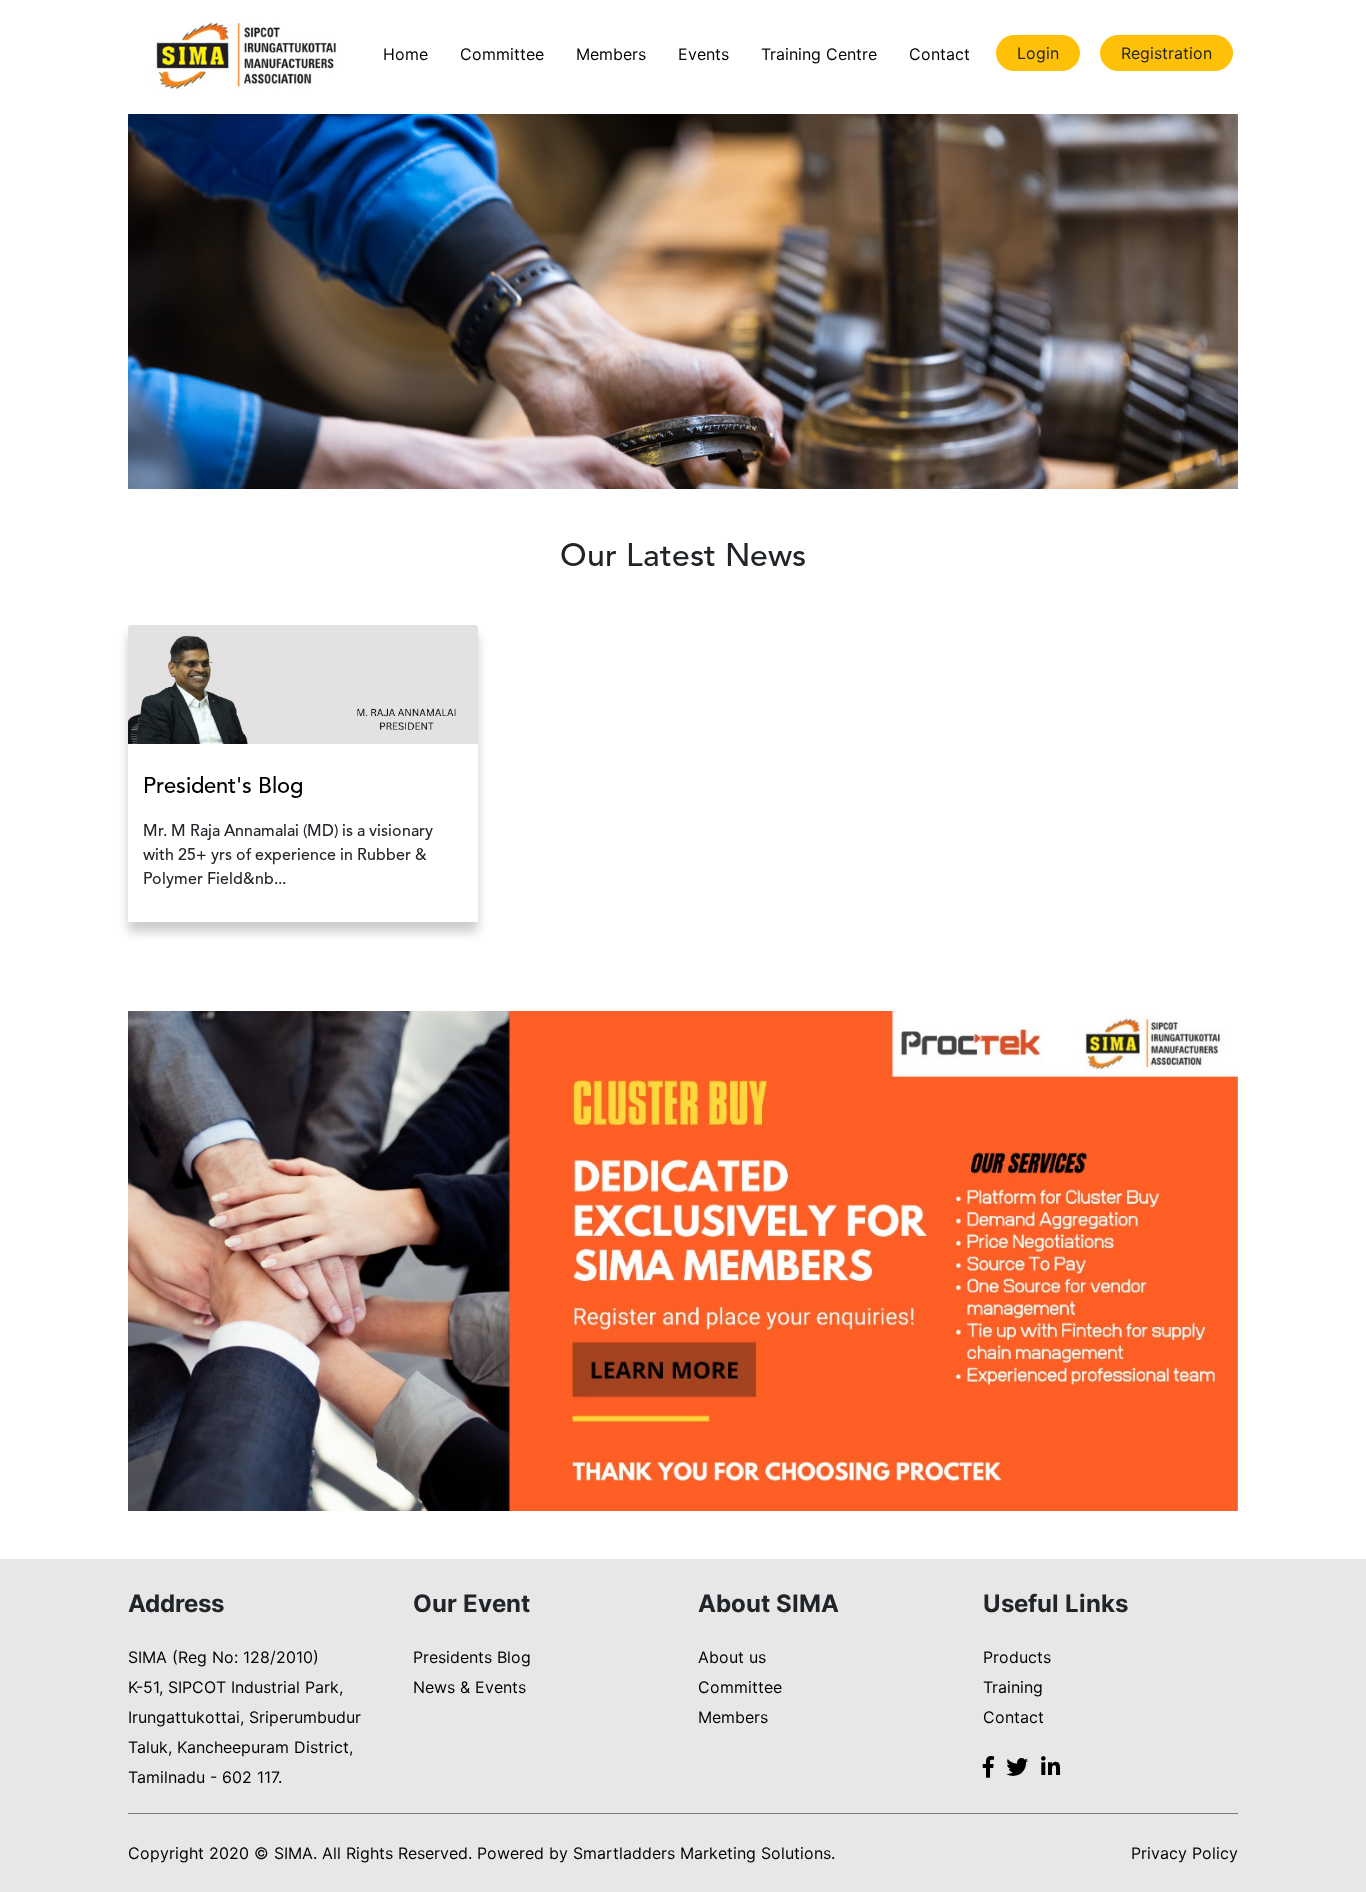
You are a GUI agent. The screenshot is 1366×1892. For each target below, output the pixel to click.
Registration (1166, 53)
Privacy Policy (1184, 1853)
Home (405, 54)
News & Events (469, 1687)
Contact (939, 54)
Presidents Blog (472, 1657)
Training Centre (819, 54)
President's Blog (223, 787)
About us (732, 1657)
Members (611, 54)
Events (703, 54)
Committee (502, 54)
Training (1013, 1687)
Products (1017, 1657)
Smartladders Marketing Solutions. (704, 1853)
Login (1038, 53)
